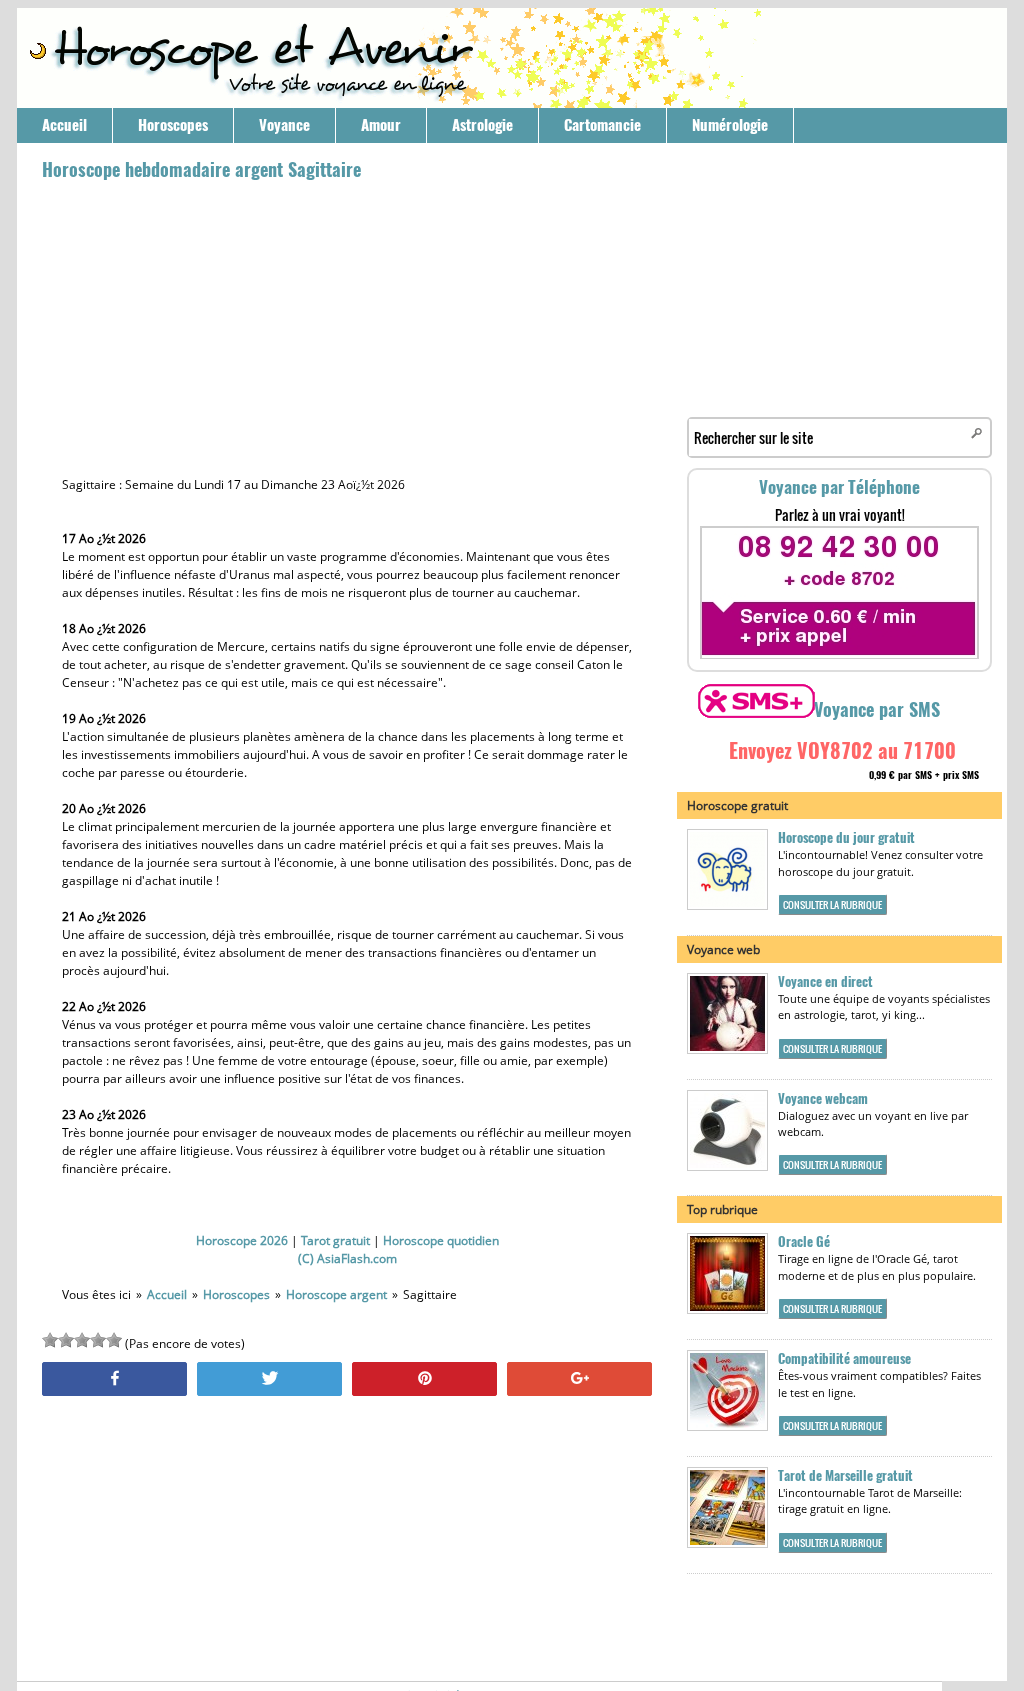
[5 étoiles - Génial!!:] (114, 1340)
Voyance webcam (823, 1098)
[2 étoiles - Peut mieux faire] (66, 1340)
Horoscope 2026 (242, 1240)
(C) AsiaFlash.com (347, 1258)
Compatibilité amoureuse (844, 1358)
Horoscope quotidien (441, 1240)
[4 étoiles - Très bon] (98, 1340)
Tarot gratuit (335, 1240)
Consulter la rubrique (832, 904)
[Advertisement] (347, 326)
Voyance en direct (825, 981)
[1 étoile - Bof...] (50, 1340)
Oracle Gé (804, 1241)
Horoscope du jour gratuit (846, 837)
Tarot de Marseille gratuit (845, 1475)
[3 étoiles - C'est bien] (82, 1340)
